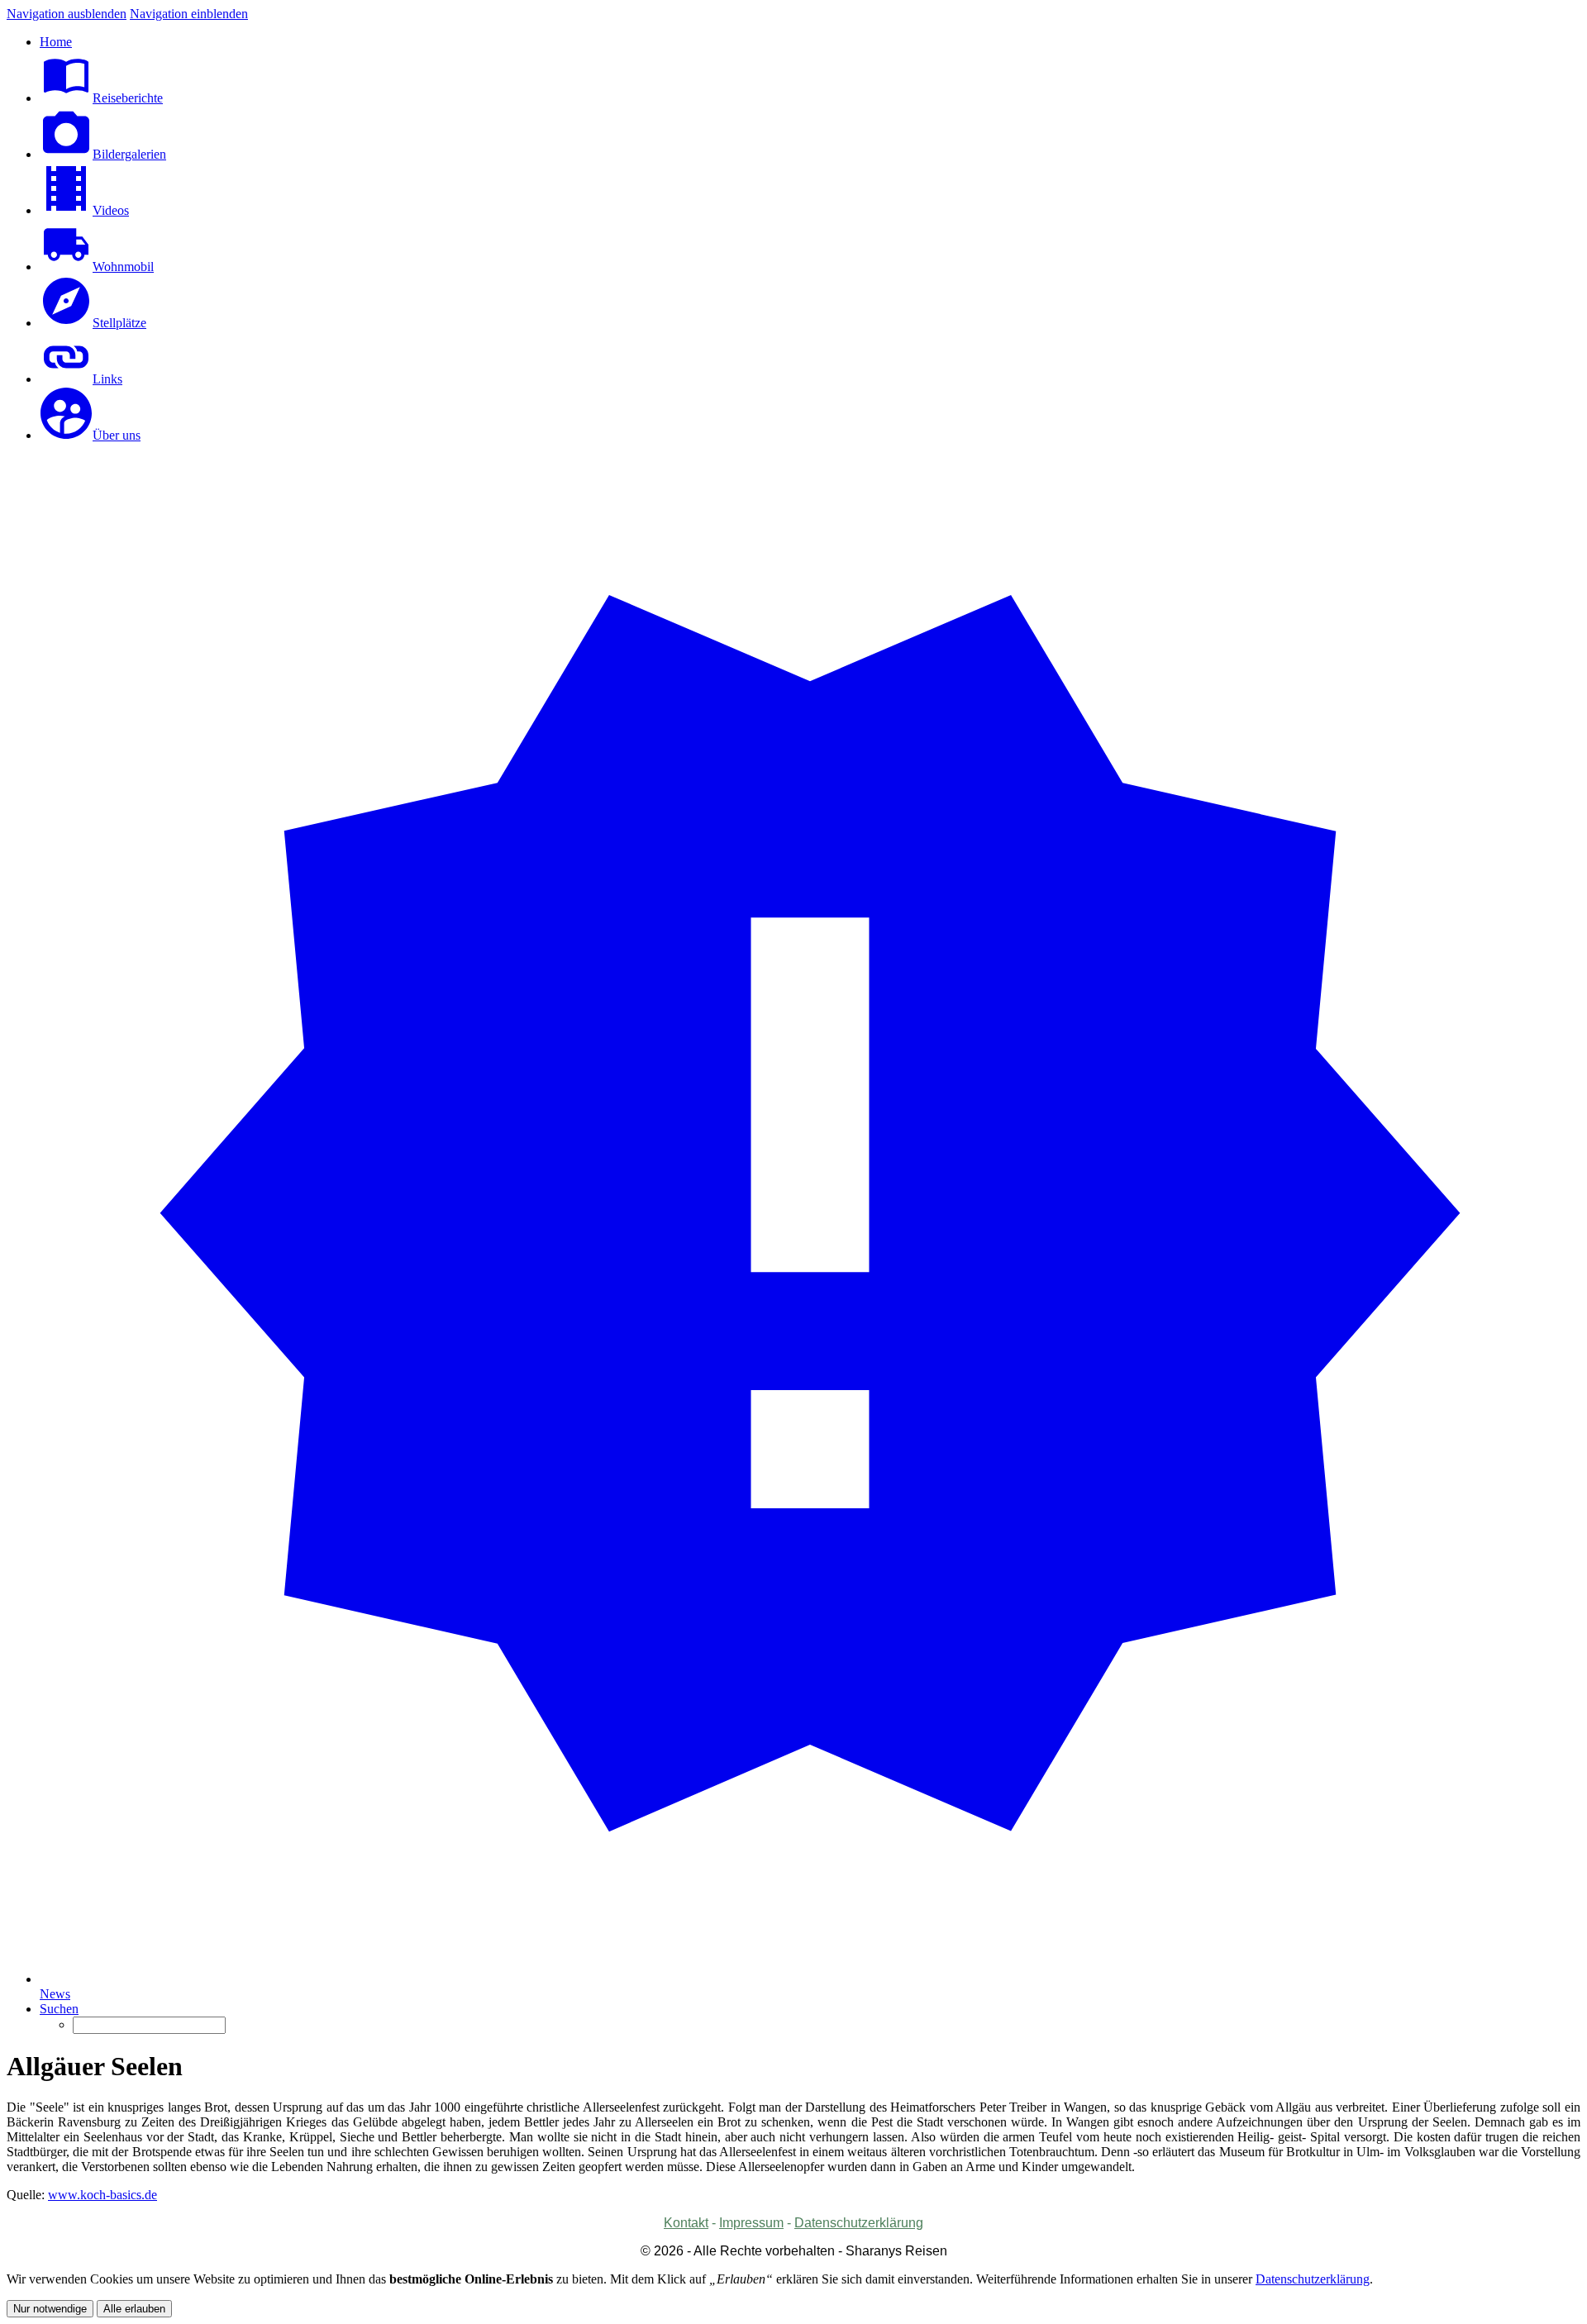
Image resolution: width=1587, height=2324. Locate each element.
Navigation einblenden (189, 14)
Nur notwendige (50, 2309)
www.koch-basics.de (102, 2195)
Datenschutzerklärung (1313, 2279)
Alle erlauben (134, 2309)
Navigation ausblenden (67, 14)
